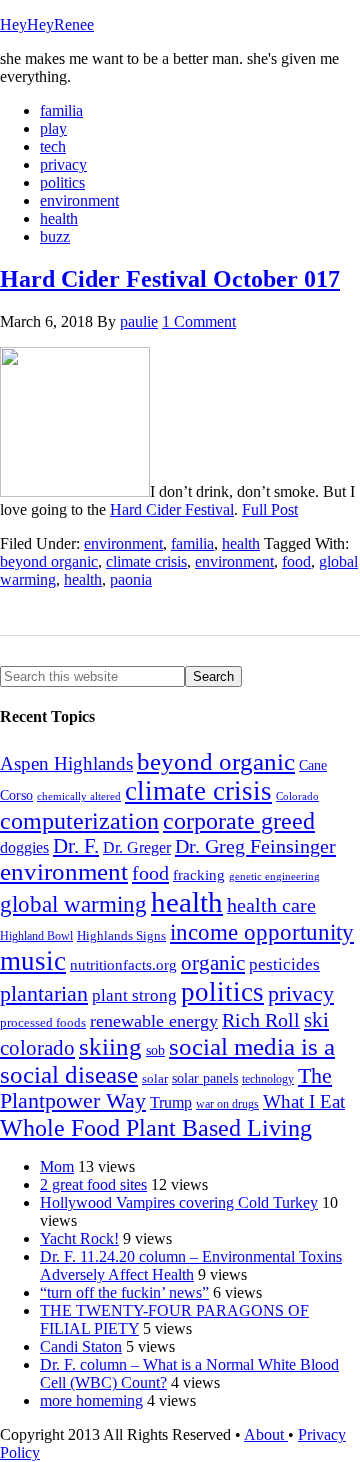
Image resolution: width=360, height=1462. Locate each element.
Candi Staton (81, 1346)
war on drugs (227, 1104)
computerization (79, 821)
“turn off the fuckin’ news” (124, 1292)
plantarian (44, 994)
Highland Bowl (36, 936)
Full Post (270, 509)
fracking (199, 874)
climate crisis (146, 561)
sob (155, 1050)
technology (268, 1079)
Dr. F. (76, 846)
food (296, 561)
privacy (301, 994)
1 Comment (199, 321)
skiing (110, 1046)
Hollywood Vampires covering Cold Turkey (179, 1202)
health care (271, 905)
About (266, 1434)
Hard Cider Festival (172, 509)
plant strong (134, 995)
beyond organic (49, 561)
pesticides (284, 964)
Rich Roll (261, 1020)
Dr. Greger (137, 847)
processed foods (43, 1023)
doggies (24, 847)
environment (123, 543)
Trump (171, 1102)
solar (155, 1078)
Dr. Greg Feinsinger (255, 846)
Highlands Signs (121, 936)
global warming (73, 904)
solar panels (205, 1078)
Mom (57, 1166)
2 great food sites (93, 1184)
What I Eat (304, 1101)
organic (213, 963)
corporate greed (239, 820)
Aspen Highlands (66, 763)
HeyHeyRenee (47, 24)
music (33, 961)
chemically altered (79, 796)
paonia (131, 579)
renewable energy (154, 1021)
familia (192, 543)
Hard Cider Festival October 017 (170, 279)
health (241, 543)
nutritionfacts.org (123, 964)
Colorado (297, 796)
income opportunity (262, 932)
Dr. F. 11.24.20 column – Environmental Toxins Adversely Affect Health (191, 1265)
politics (222, 992)
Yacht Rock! (79, 1238)
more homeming (91, 1400)
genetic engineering (274, 876)
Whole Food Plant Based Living (156, 1127)
